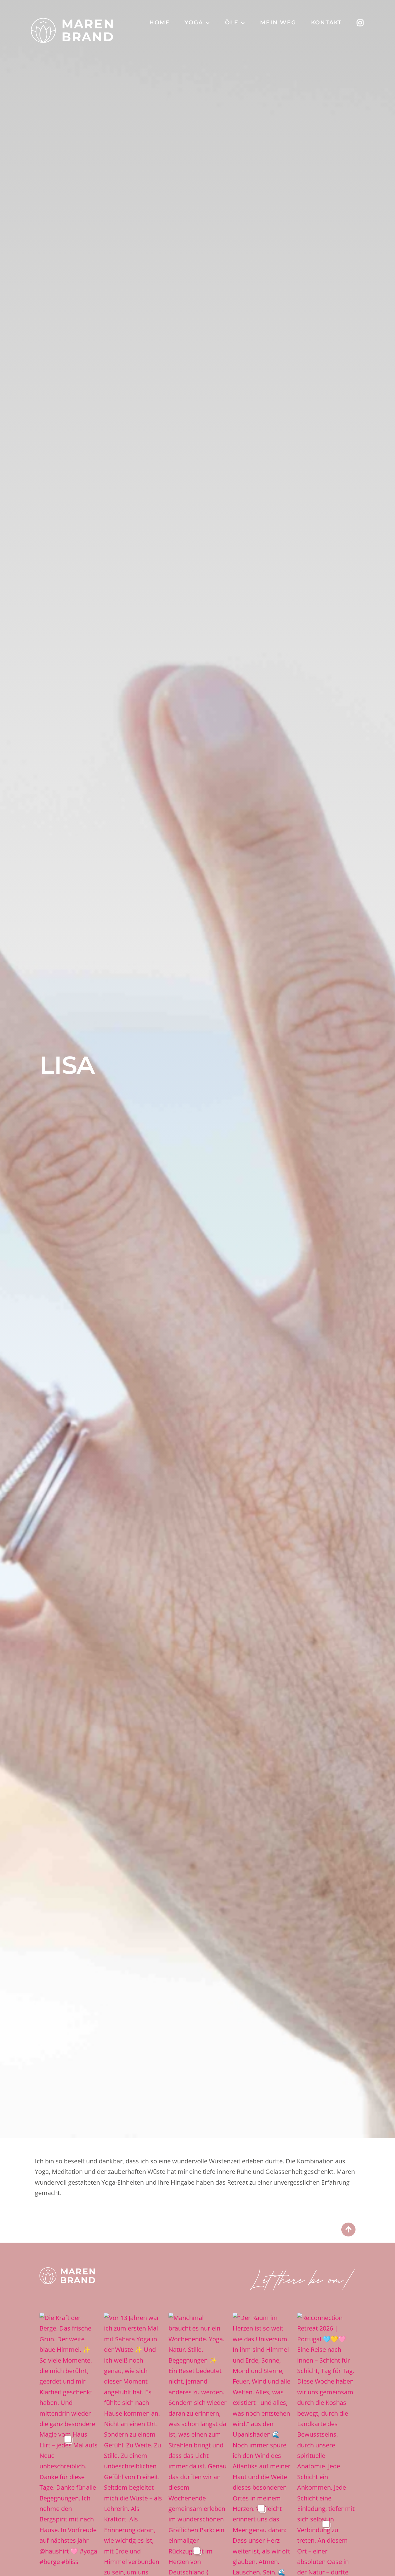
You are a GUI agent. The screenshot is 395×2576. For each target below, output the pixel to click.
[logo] (67, 2270)
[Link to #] (348, 2230)
